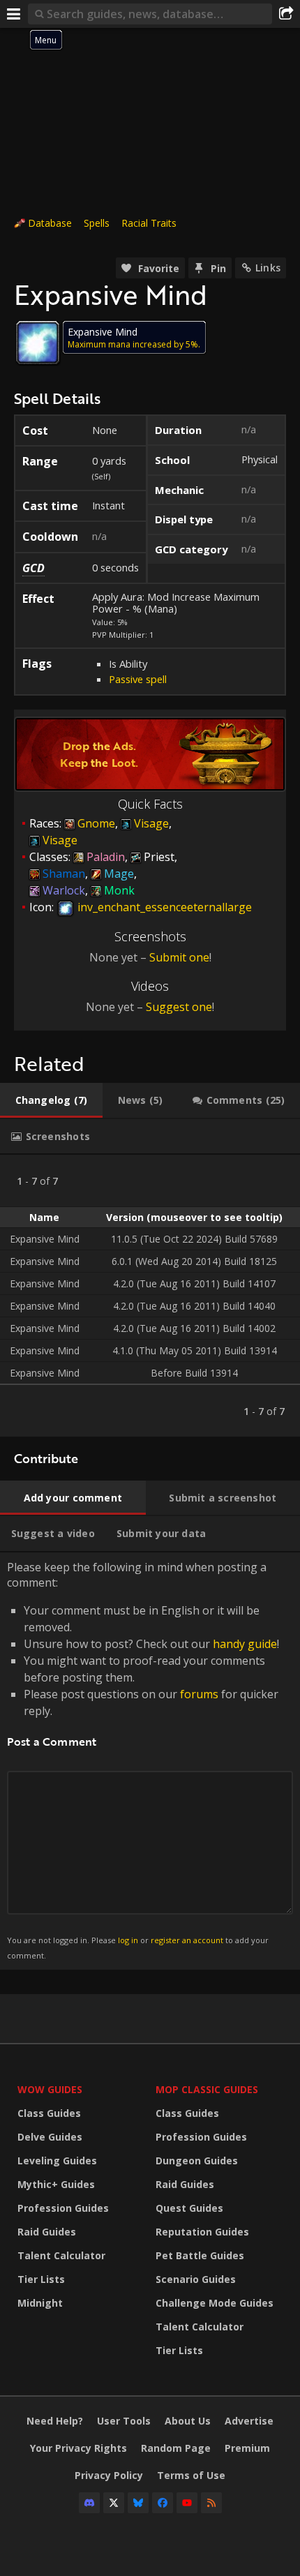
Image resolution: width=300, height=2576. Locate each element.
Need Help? (55, 2421)
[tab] (51, 1100)
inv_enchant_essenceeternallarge (163, 907)
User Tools (124, 2421)
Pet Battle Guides (200, 2255)
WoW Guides (50, 2089)
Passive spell (138, 679)
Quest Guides (189, 2208)
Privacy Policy (109, 2475)
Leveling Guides (57, 2161)
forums (199, 1694)
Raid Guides (47, 2232)
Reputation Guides (202, 2232)
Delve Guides (50, 2137)
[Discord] (89, 2503)
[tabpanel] (150, 1296)
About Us (188, 2421)
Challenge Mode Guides (215, 2303)
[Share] (286, 14)
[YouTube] (187, 2503)
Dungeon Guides (197, 2161)
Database (50, 223)
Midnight (40, 2303)
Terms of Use (191, 2475)
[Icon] (38, 343)
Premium (247, 2448)
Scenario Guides (196, 2279)
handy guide (245, 1644)
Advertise (249, 2421)
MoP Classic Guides (207, 2089)
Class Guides (49, 2113)
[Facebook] (163, 2503)
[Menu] (14, 14)
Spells (97, 223)
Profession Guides (63, 2208)
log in (128, 1940)
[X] (114, 2503)
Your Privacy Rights (78, 2448)
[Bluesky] (138, 2503)
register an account (187, 1940)
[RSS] (211, 2503)
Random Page (176, 2448)
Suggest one (179, 1007)
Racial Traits (149, 223)
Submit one (179, 957)
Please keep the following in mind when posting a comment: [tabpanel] (143, 1760)
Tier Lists (41, 2279)
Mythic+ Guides (56, 2184)
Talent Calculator (61, 2255)
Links (268, 268)
